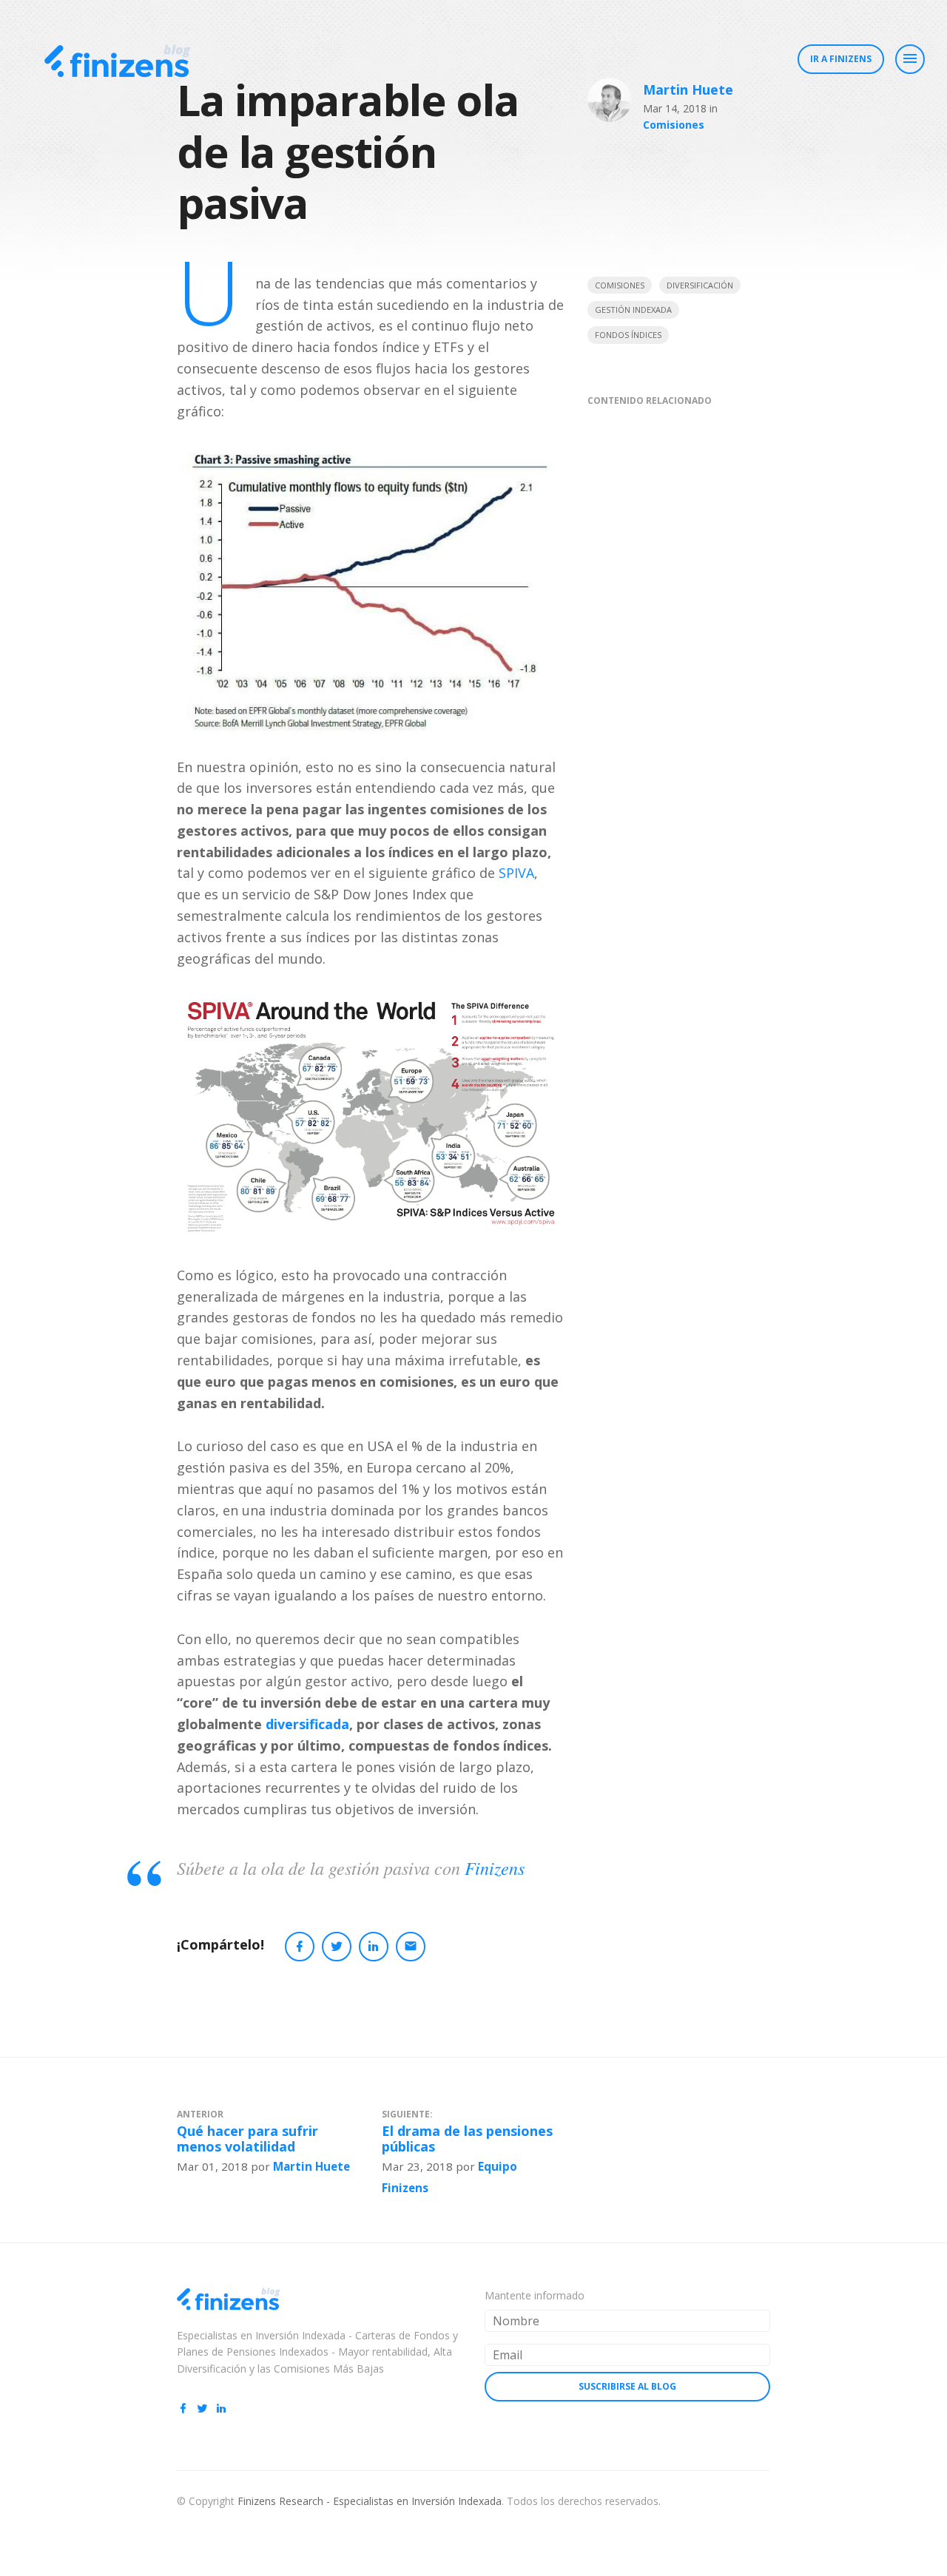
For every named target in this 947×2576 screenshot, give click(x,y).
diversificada (307, 1724)
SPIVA (516, 873)
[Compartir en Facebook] (300, 1947)
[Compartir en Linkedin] (374, 1947)
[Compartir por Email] (411, 1947)
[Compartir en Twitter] (337, 1947)
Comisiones (674, 125)
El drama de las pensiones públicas (467, 2139)
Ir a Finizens (841, 59)
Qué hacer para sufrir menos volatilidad (247, 2139)
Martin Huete (688, 89)
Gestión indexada (633, 310)
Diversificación (700, 285)
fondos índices (628, 335)
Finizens (495, 1867)
